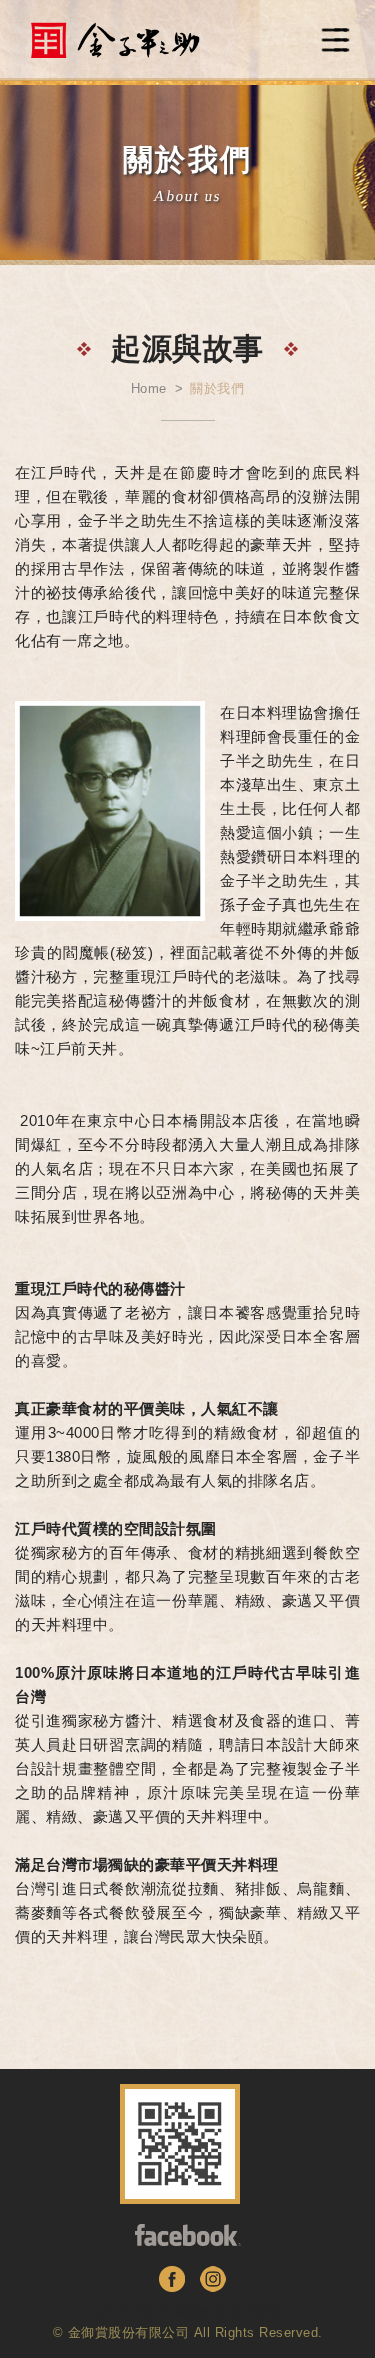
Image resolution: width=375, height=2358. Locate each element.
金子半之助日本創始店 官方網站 (188, 2311)
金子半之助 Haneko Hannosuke (115, 40)
